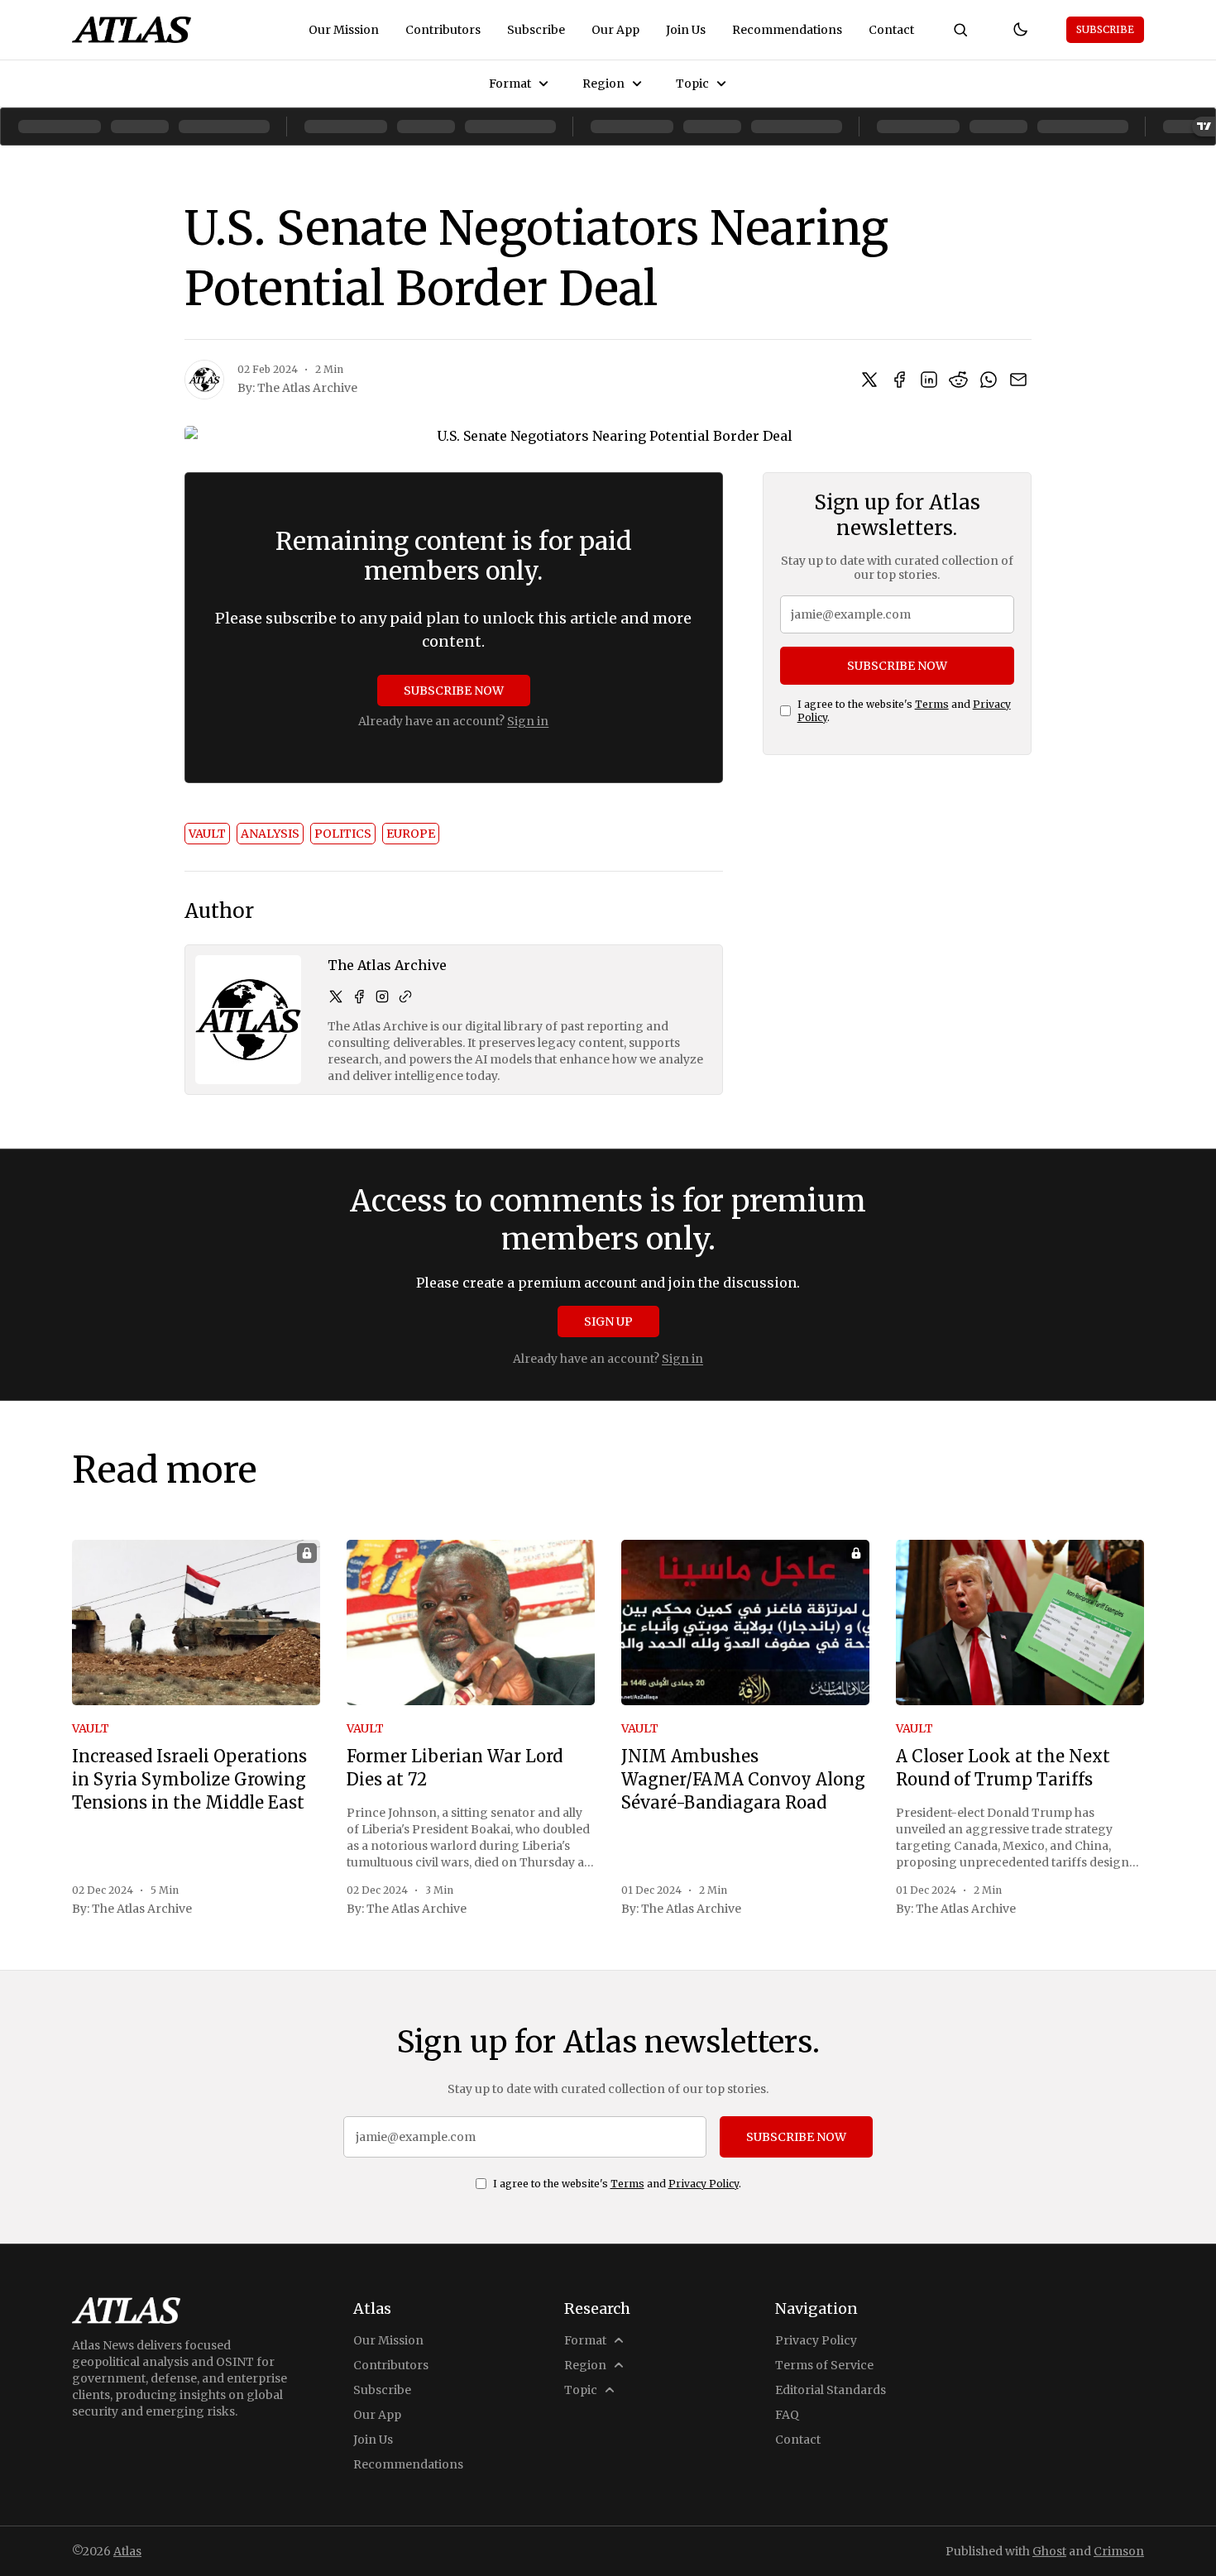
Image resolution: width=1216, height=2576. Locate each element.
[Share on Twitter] (869, 380)
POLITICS (343, 834)
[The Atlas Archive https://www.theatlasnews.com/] (405, 996)
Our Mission (344, 30)
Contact (891, 30)
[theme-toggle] (1020, 30)
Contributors (443, 30)
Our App (615, 30)
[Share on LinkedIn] (929, 380)
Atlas (127, 2551)
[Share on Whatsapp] (989, 380)
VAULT (207, 834)
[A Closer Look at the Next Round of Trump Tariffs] (1020, 1623)
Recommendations (787, 30)
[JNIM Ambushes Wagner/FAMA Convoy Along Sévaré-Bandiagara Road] (745, 1623)
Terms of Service (824, 2365)
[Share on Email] (1018, 380)
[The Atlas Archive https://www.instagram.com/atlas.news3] (382, 996)
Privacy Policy (704, 2184)
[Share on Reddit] (959, 380)
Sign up (608, 1321)
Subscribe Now (454, 691)
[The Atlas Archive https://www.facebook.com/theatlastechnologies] (359, 996)
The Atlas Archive (307, 388)
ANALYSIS (270, 834)
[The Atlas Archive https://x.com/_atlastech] (336, 996)
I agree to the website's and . (904, 711)
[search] (960, 30)
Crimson (1119, 2551)
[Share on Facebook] (899, 380)
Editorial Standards (831, 2390)
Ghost (1049, 2551)
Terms (932, 704)
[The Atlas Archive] (204, 380)
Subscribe (536, 30)
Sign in (528, 721)
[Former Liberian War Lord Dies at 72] (471, 1623)
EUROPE (411, 834)
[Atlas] (132, 30)
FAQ (787, 2415)
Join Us (686, 30)
